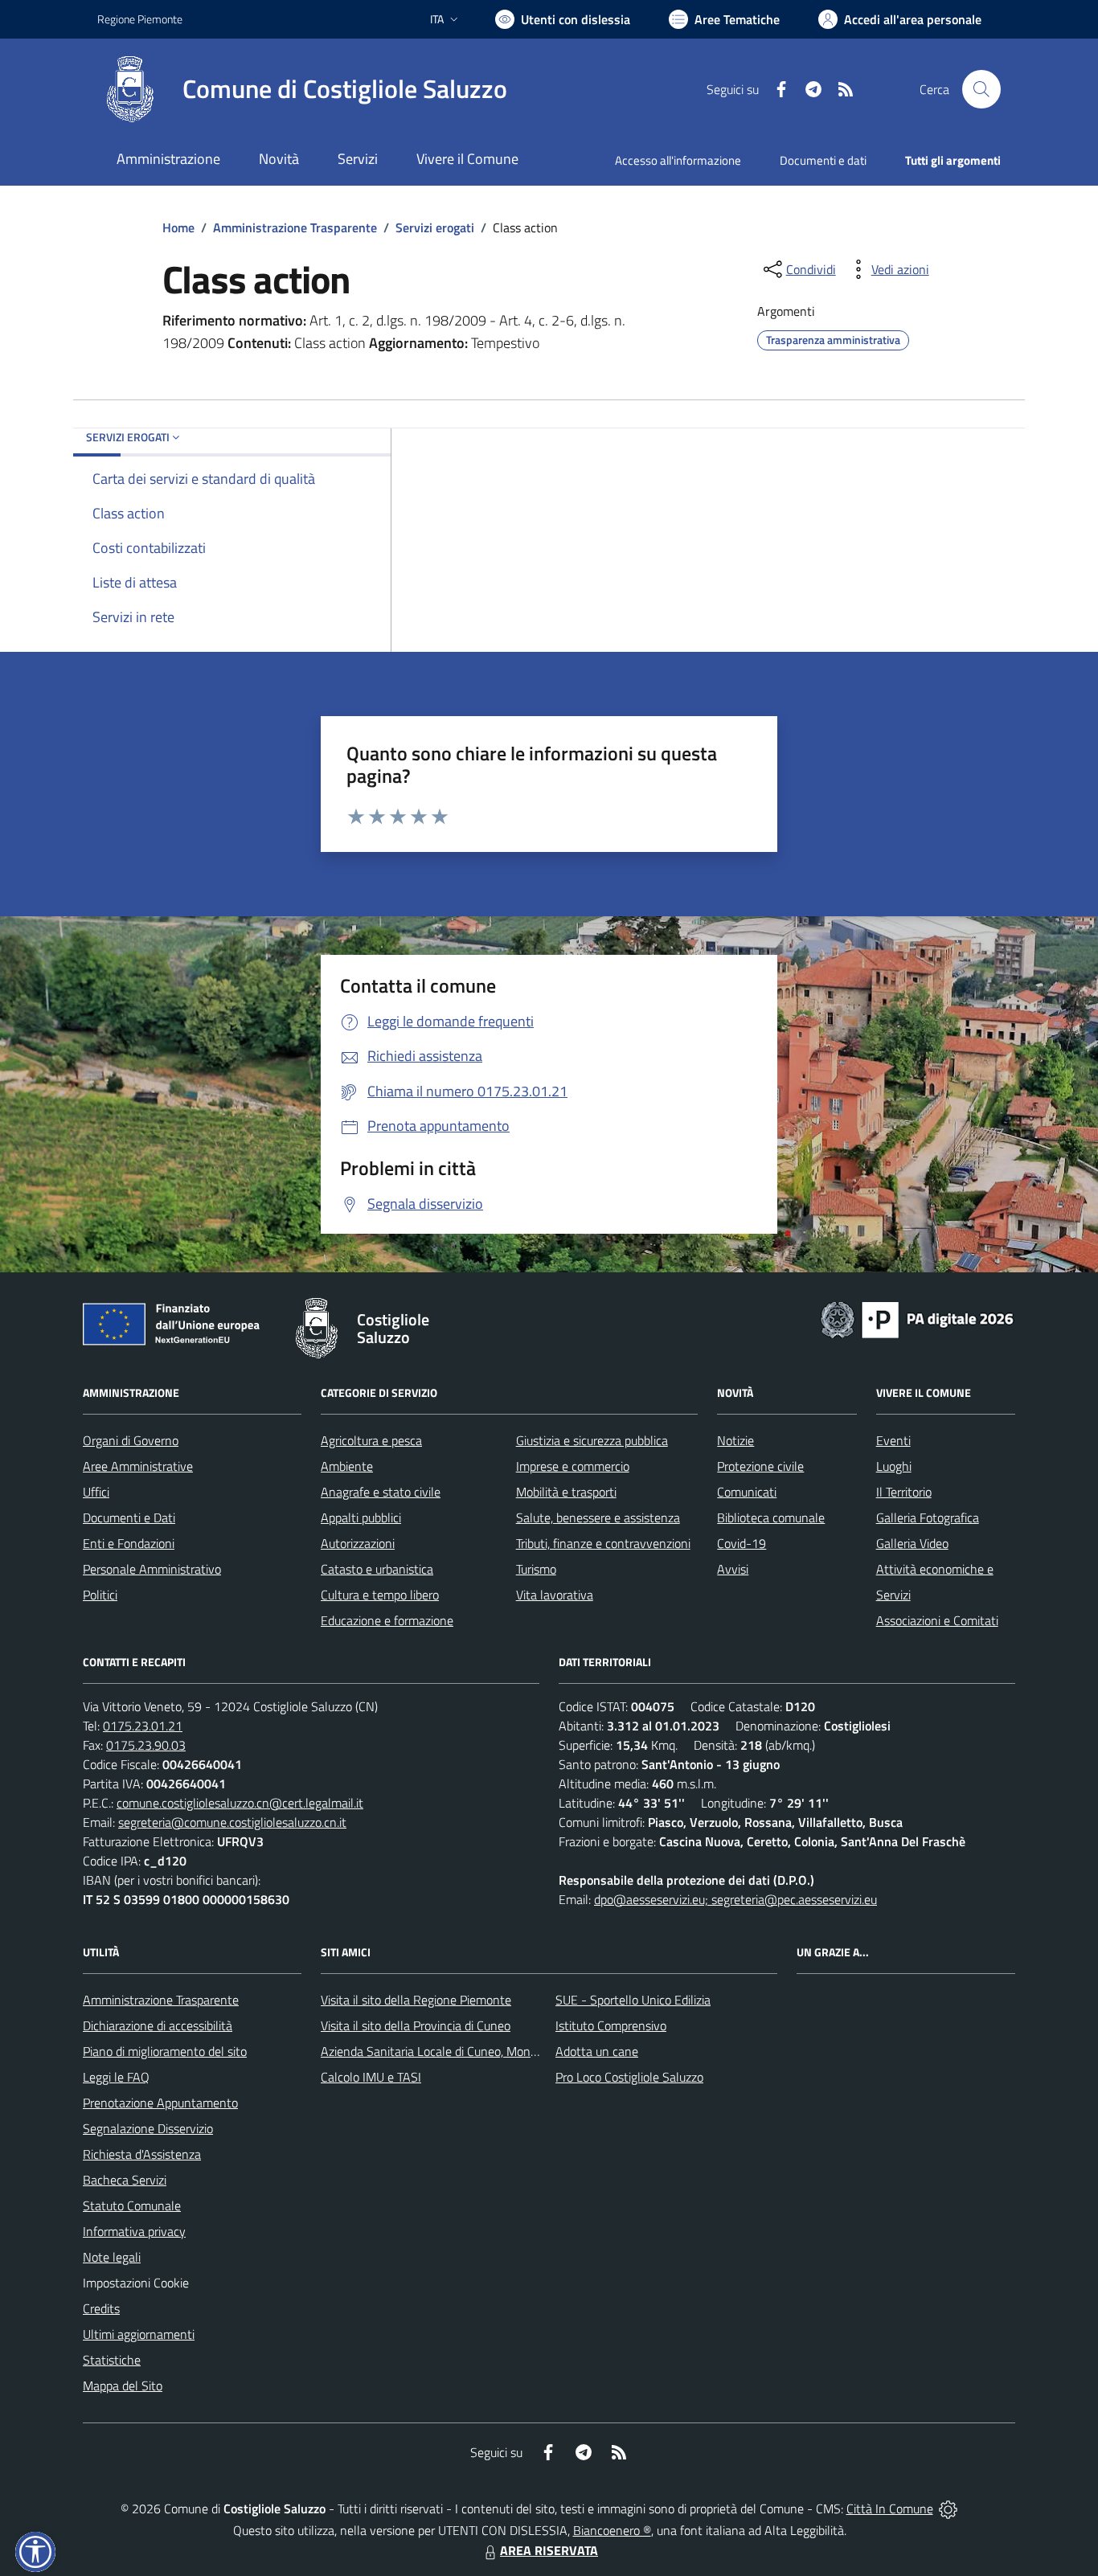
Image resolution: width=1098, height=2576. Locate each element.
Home (178, 227)
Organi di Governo (131, 1440)
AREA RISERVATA (549, 2550)
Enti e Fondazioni (129, 1543)
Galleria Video (912, 1543)
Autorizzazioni (358, 1543)
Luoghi (894, 1466)
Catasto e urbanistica (377, 1569)
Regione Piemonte (140, 19)
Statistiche (112, 2360)
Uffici (96, 1492)
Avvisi (733, 1569)
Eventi (893, 1440)
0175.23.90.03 (146, 1745)
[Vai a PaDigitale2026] (917, 1318)
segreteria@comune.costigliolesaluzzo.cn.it (232, 1822)
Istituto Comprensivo (611, 2025)
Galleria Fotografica (928, 1517)
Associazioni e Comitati (937, 1620)
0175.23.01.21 (143, 1726)
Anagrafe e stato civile (381, 1492)
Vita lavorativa (555, 1595)
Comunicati (747, 1492)
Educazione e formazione (387, 1620)
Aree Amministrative (138, 1466)
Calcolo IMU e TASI (371, 2077)
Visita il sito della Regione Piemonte (416, 2000)
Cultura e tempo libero (380, 1595)
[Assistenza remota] (948, 2508)
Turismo (536, 1569)
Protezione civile (760, 1466)
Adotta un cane (597, 2051)
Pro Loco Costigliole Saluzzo (629, 2077)
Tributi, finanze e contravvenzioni (603, 1543)
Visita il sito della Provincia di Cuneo (416, 2025)
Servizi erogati (435, 227)
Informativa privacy (134, 2231)
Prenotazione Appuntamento (160, 2103)
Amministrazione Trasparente (295, 227)
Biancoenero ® (612, 2530)
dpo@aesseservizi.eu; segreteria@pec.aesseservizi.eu (735, 1899)
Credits (101, 2308)
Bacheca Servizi (125, 2180)
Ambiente (347, 1466)
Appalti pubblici (361, 1517)
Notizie (735, 1440)
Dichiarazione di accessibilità (158, 2025)
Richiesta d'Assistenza (142, 2154)
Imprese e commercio (573, 1466)
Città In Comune (890, 2508)
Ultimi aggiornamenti (139, 2334)
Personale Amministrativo (152, 1569)
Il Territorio (904, 1492)
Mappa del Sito (123, 2386)
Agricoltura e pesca (371, 1440)
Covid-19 (742, 1543)
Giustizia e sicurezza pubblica (592, 1440)
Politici (100, 1595)
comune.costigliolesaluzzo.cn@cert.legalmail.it (240, 1803)
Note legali (112, 2257)
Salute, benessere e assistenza (598, 1517)
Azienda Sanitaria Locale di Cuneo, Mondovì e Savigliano (470, 2051)
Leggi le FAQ (116, 2077)
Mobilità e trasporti (566, 1492)
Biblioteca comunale (771, 1517)
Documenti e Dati (129, 1517)
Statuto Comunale (132, 2205)
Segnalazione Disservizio (148, 2128)
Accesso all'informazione (678, 160)
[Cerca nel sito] (981, 89)
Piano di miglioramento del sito (165, 2051)
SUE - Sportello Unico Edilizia (633, 2000)
